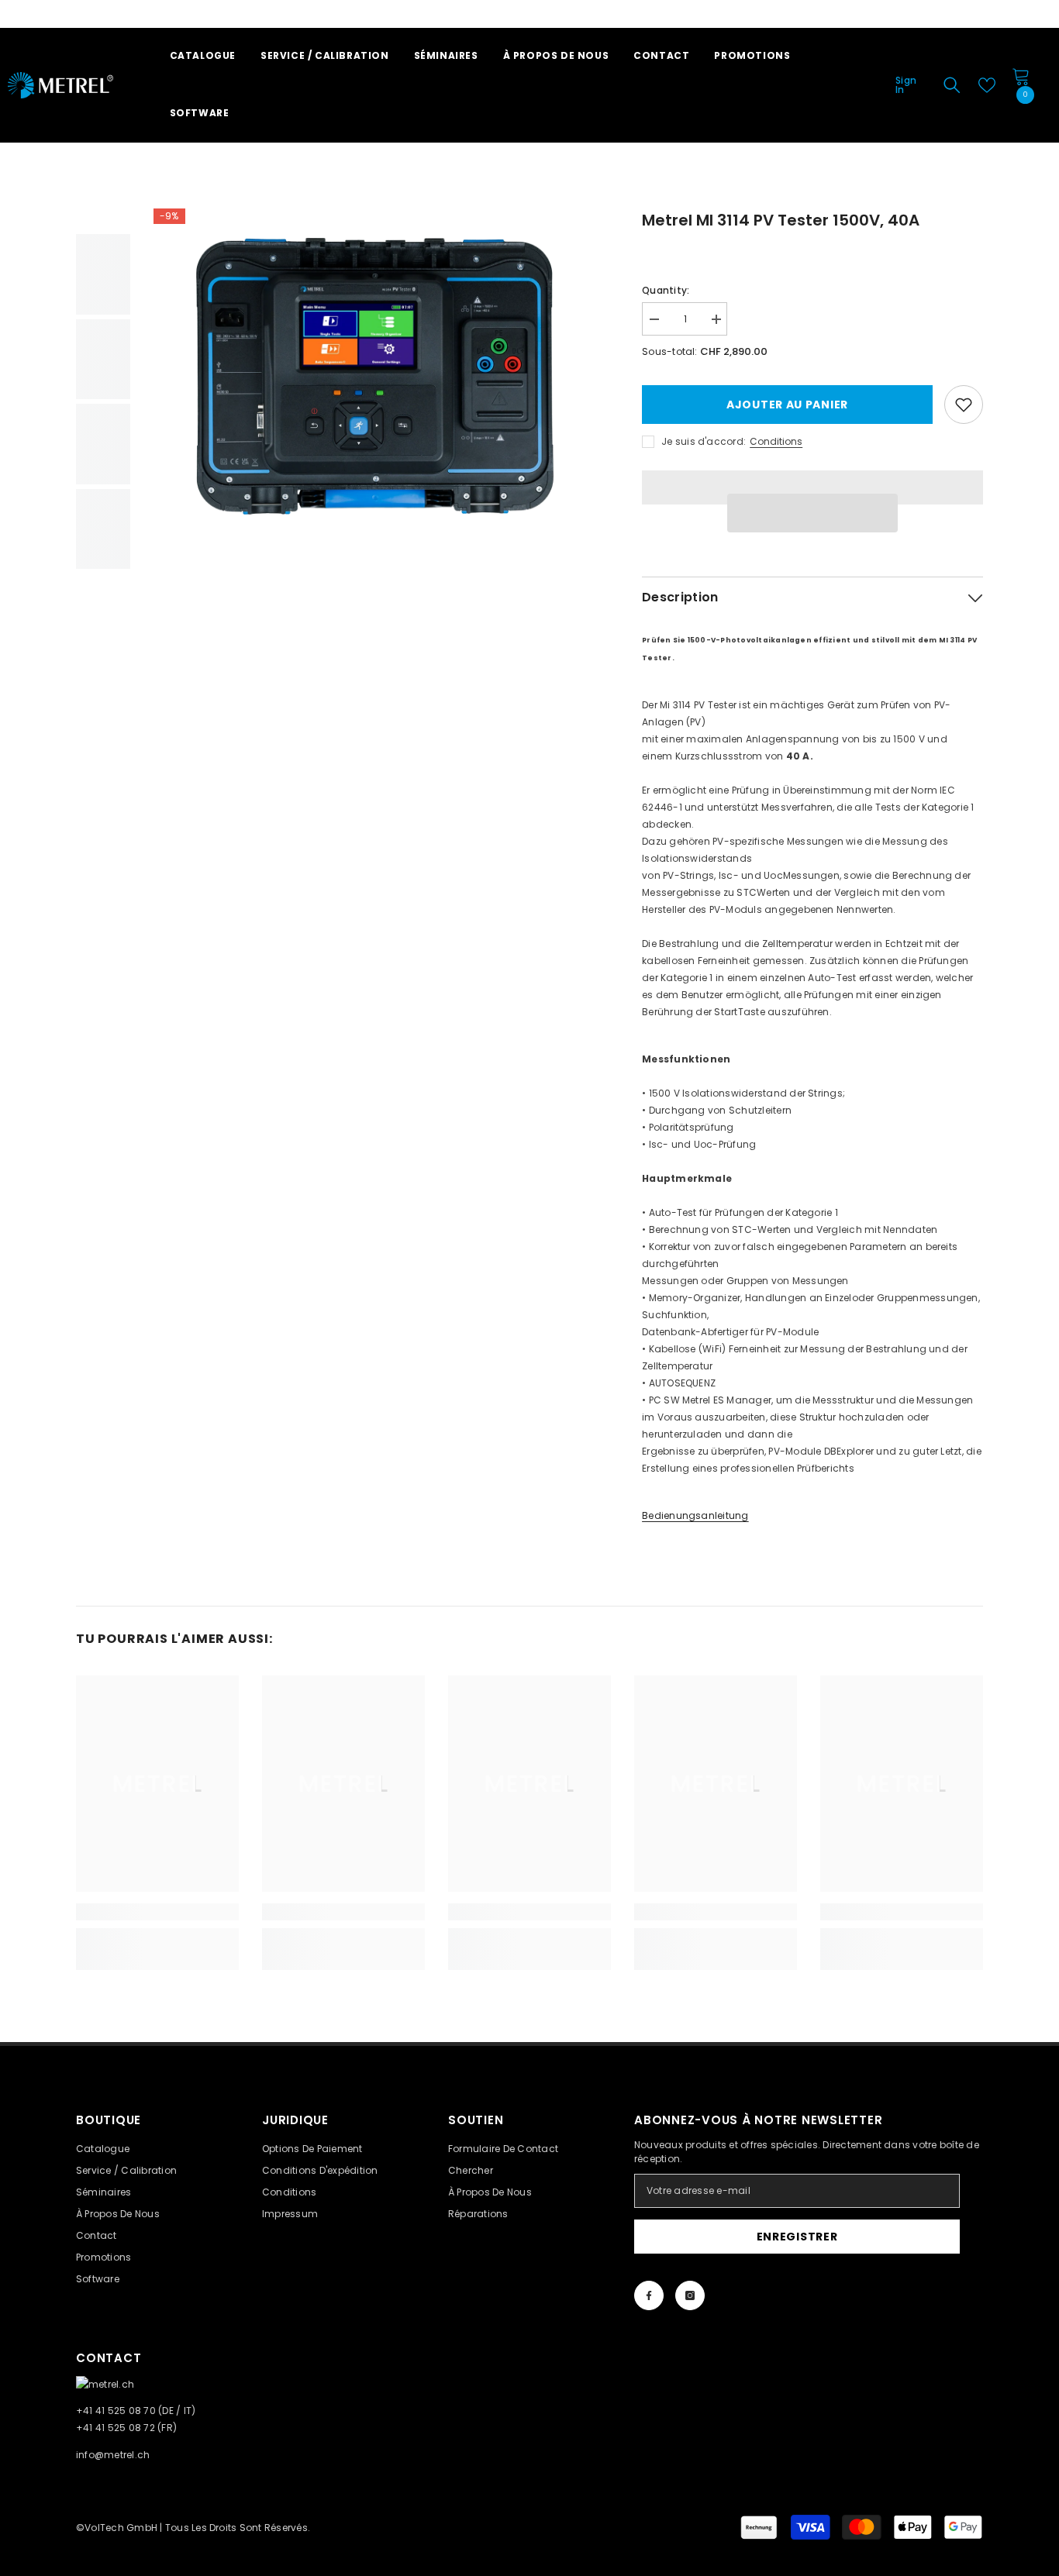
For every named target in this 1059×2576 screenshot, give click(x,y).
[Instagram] (690, 2295)
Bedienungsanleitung (695, 1515)
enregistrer (797, 2237)
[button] (812, 513)
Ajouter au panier (787, 405)
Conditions (776, 441)
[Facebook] (649, 2295)
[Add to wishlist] (964, 405)
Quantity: (666, 290)
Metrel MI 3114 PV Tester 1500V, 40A (781, 220)
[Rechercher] (952, 85)
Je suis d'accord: (704, 441)
